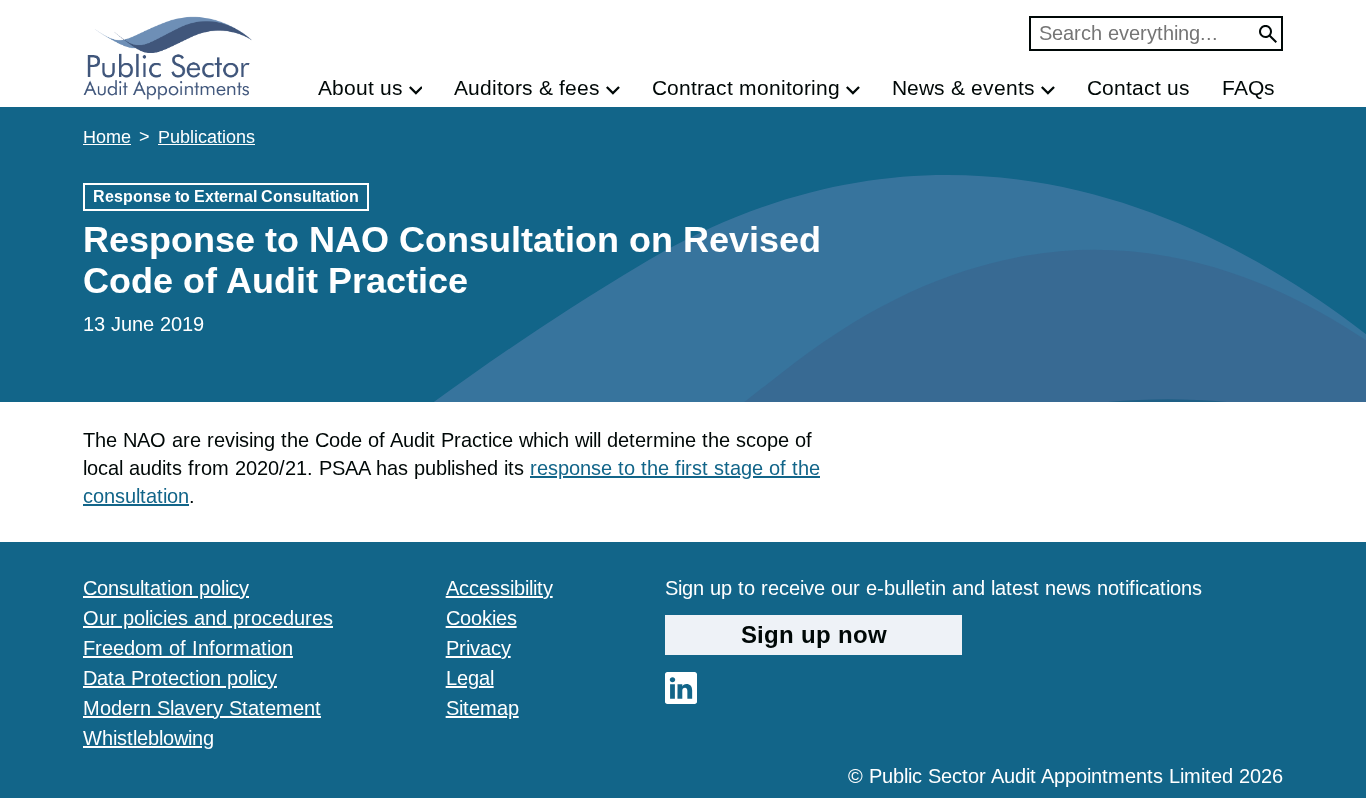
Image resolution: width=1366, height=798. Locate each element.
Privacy (478, 648)
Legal (470, 678)
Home (107, 137)
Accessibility (499, 588)
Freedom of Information (188, 648)
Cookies (481, 618)
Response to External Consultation (226, 196)
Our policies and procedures (208, 618)
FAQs (1248, 87)
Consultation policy (166, 588)
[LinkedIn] (681, 697)
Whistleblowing (148, 738)
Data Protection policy (180, 678)
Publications (206, 137)
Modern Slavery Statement (202, 708)
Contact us (1138, 87)
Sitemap (482, 708)
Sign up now (814, 634)
